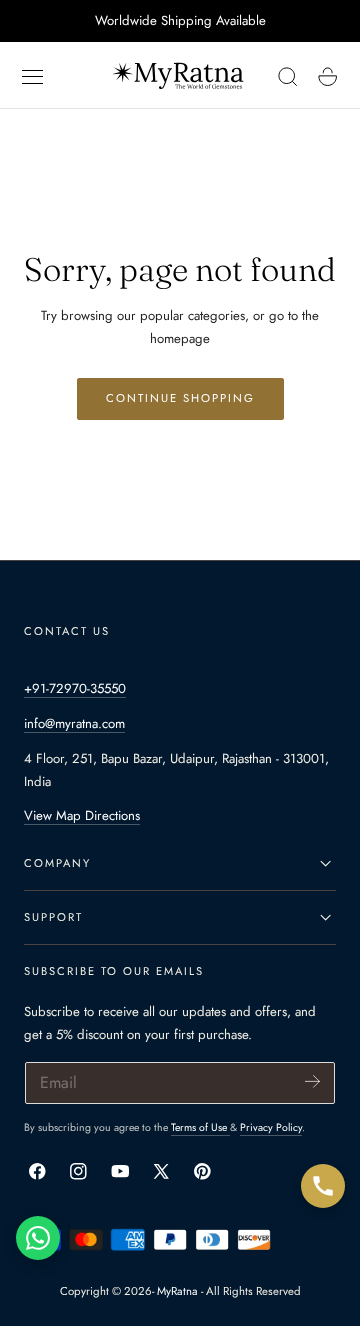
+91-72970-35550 (75, 688)
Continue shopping (180, 398)
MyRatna (177, 1291)
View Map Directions (82, 815)
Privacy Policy (271, 1127)
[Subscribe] (312, 1081)
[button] (33, 77)
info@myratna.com (74, 723)
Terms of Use (200, 1127)
